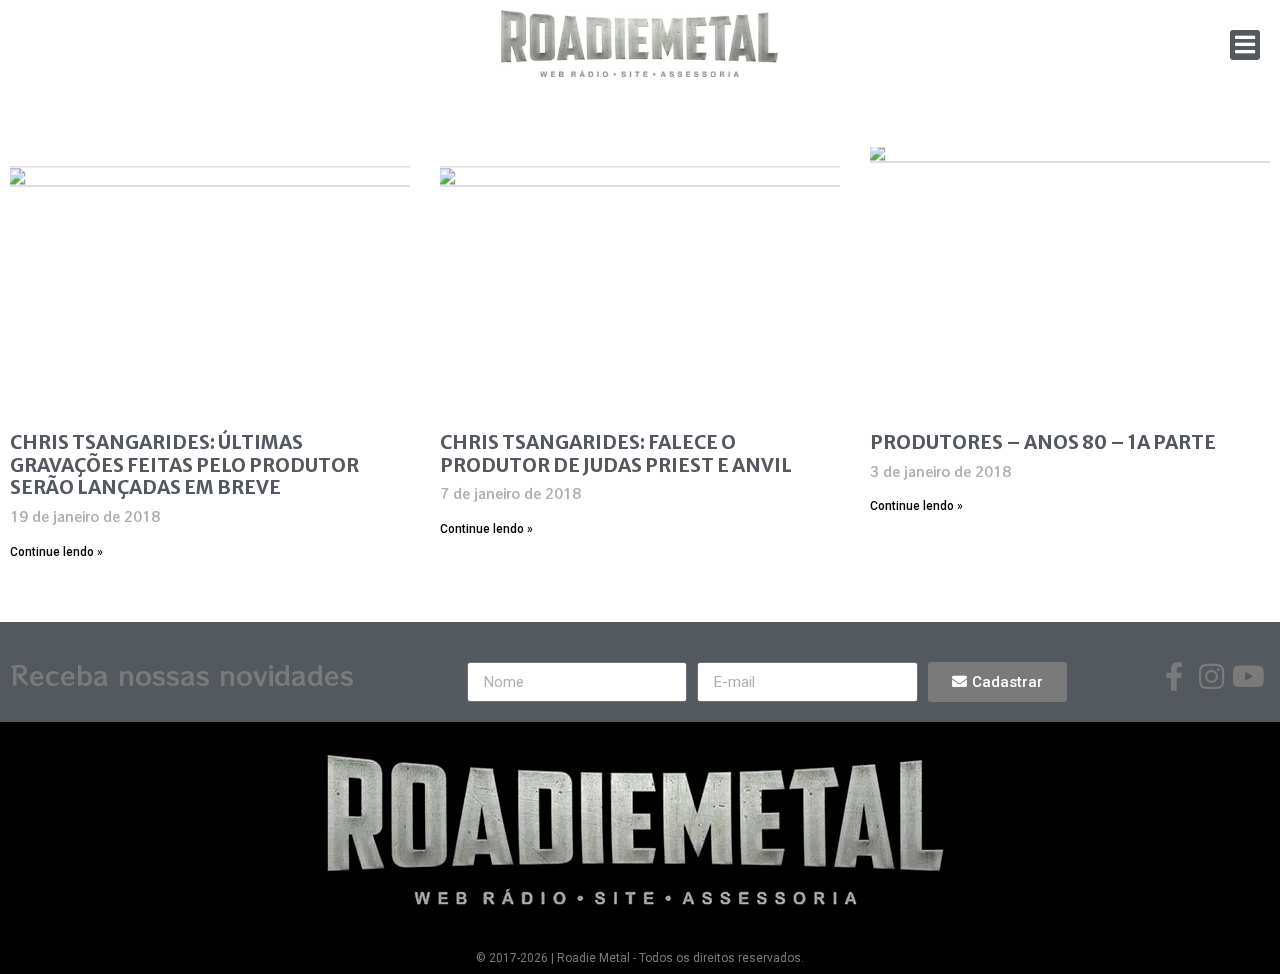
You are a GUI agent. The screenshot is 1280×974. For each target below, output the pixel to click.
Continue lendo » (56, 552)
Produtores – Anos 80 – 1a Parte (1043, 442)
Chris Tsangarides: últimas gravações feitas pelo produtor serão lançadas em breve (184, 465)
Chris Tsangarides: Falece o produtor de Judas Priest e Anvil (616, 453)
